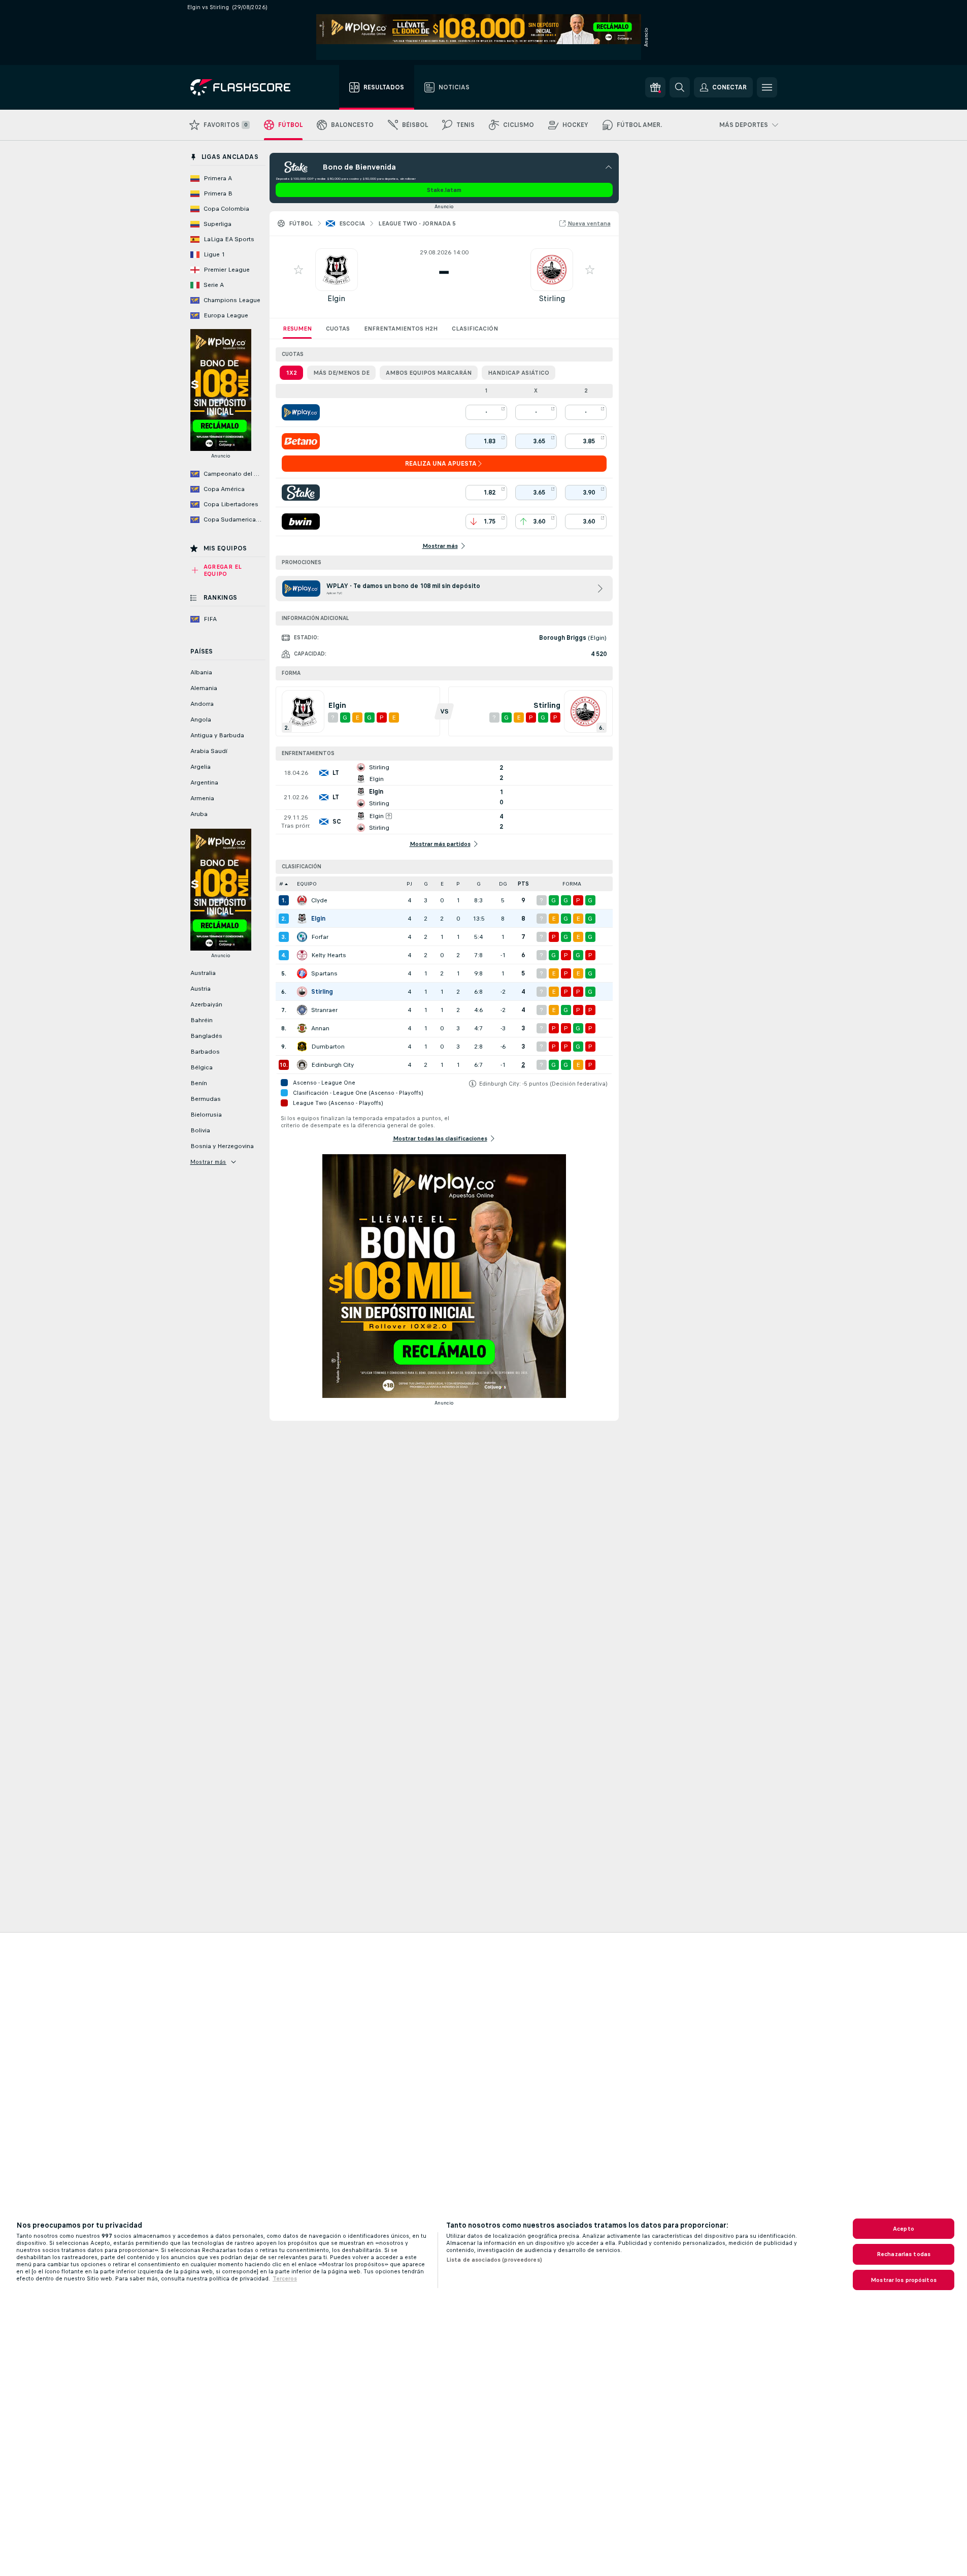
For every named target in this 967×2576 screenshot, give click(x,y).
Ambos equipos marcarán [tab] (429, 373)
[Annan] (302, 1028)
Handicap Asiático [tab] (519, 373)
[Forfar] (302, 937)
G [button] (426, 884)
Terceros (285, 2278)
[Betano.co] (301, 441)
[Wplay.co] (301, 412)
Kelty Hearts (329, 955)
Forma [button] (572, 884)
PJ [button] (409, 884)
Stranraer (324, 1010)
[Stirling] (302, 992)
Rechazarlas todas (904, 2254)
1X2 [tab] (291, 373)
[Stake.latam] (301, 493)
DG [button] (503, 884)
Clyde (319, 900)
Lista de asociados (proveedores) (494, 2260)
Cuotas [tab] (338, 329)
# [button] (281, 884)
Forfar (320, 937)
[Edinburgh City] (302, 1065)
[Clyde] (302, 900)
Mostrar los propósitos (904, 2280)
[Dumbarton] (302, 1047)
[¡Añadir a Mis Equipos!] (298, 270)
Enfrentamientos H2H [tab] (401, 329)
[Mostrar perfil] (337, 270)
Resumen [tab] (297, 329)
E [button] (442, 884)
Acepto (904, 2229)
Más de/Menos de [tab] (341, 373)
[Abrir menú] (767, 87)
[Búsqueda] (680, 87)
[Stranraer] (302, 1010)
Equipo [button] (307, 884)
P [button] (458, 884)
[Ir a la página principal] (247, 87)
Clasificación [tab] (475, 329)
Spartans (324, 973)
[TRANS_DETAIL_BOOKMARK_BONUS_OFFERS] (655, 87)
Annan (320, 1028)
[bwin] (301, 521)
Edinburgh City (332, 1065)
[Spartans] (302, 973)
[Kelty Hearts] (302, 955)
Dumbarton (328, 1047)
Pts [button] (523, 884)
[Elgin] (302, 919)
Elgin (336, 298)
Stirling (552, 298)
